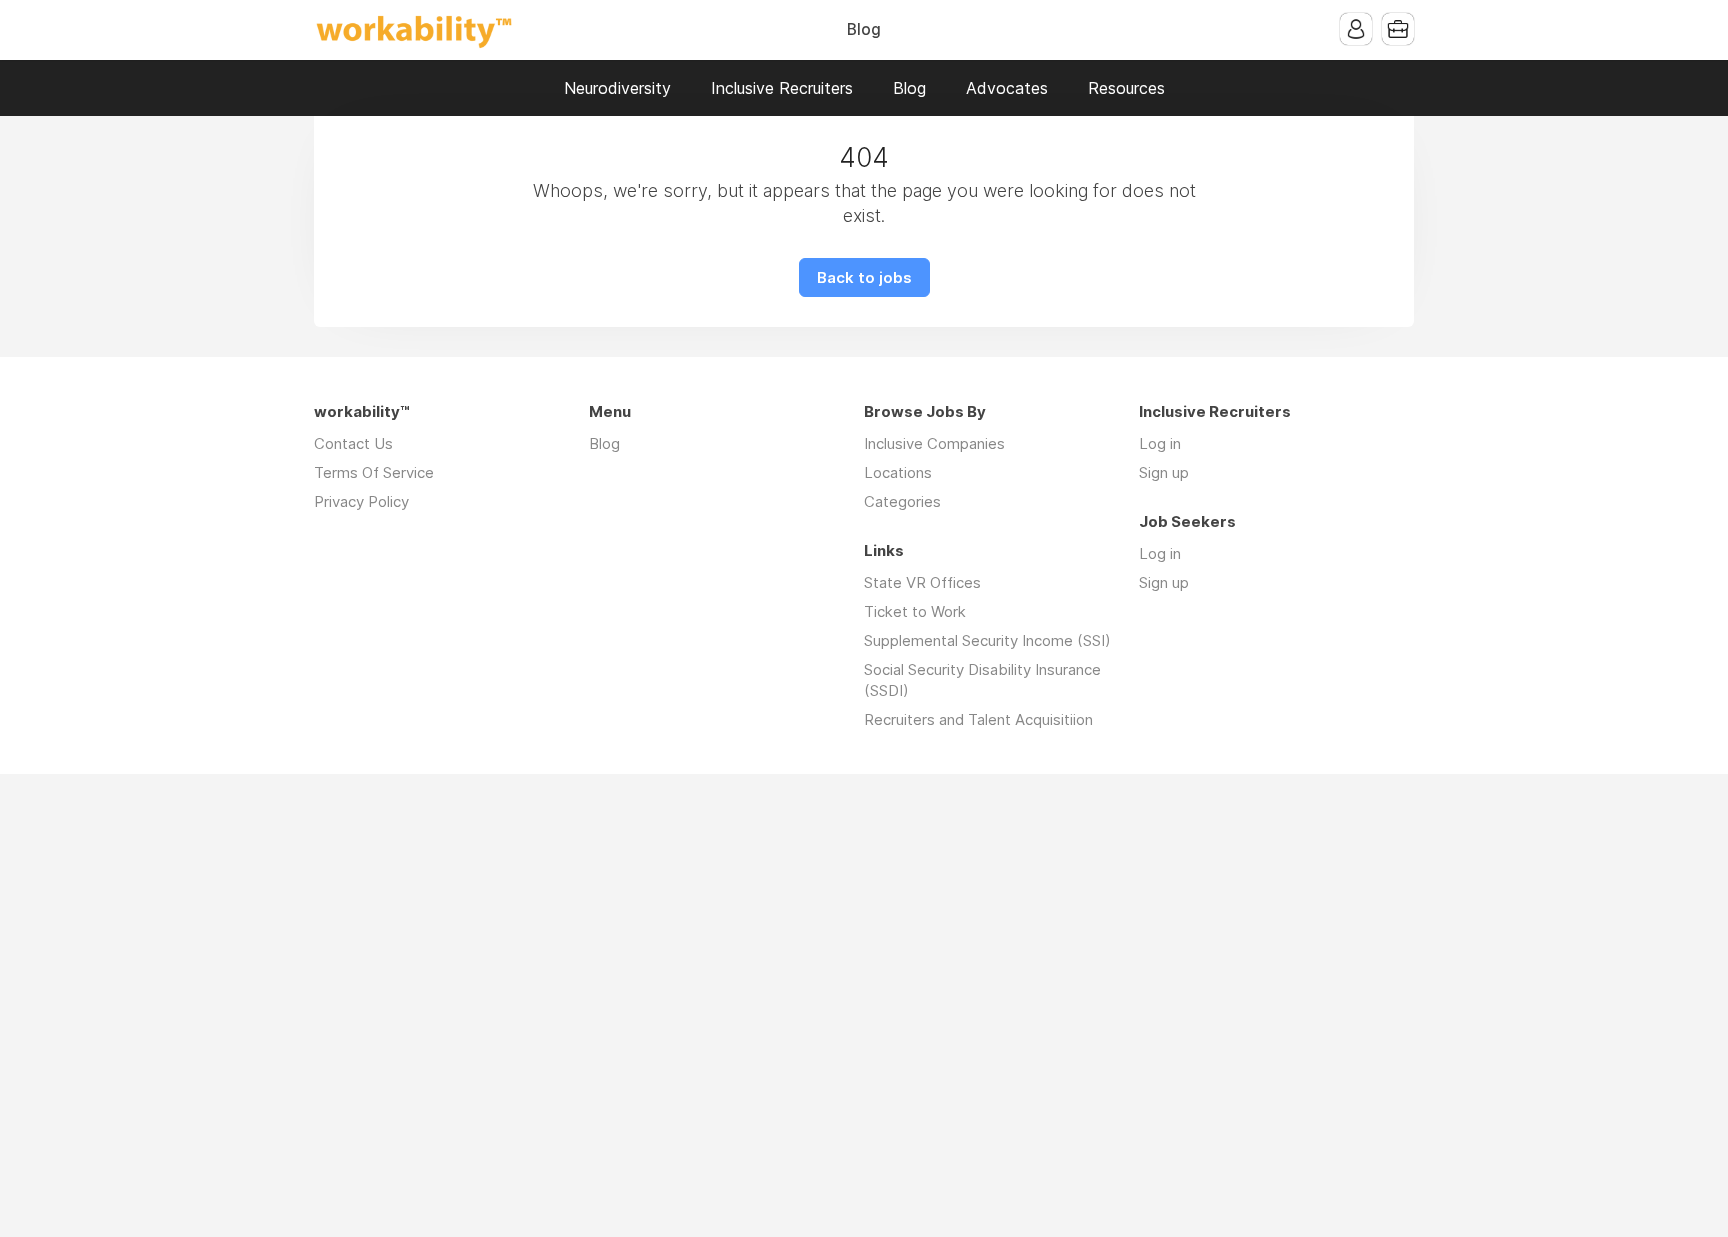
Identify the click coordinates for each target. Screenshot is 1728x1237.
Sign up (1164, 472)
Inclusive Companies (934, 443)
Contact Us (353, 443)
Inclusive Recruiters (782, 88)
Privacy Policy (361, 501)
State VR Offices (922, 582)
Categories (902, 501)
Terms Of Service (374, 472)
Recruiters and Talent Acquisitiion (978, 719)
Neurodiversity (617, 88)
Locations (898, 472)
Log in (1160, 443)
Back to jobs (864, 277)
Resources (1126, 88)
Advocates (1007, 88)
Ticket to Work (915, 611)
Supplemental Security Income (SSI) (987, 640)
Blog (864, 29)
